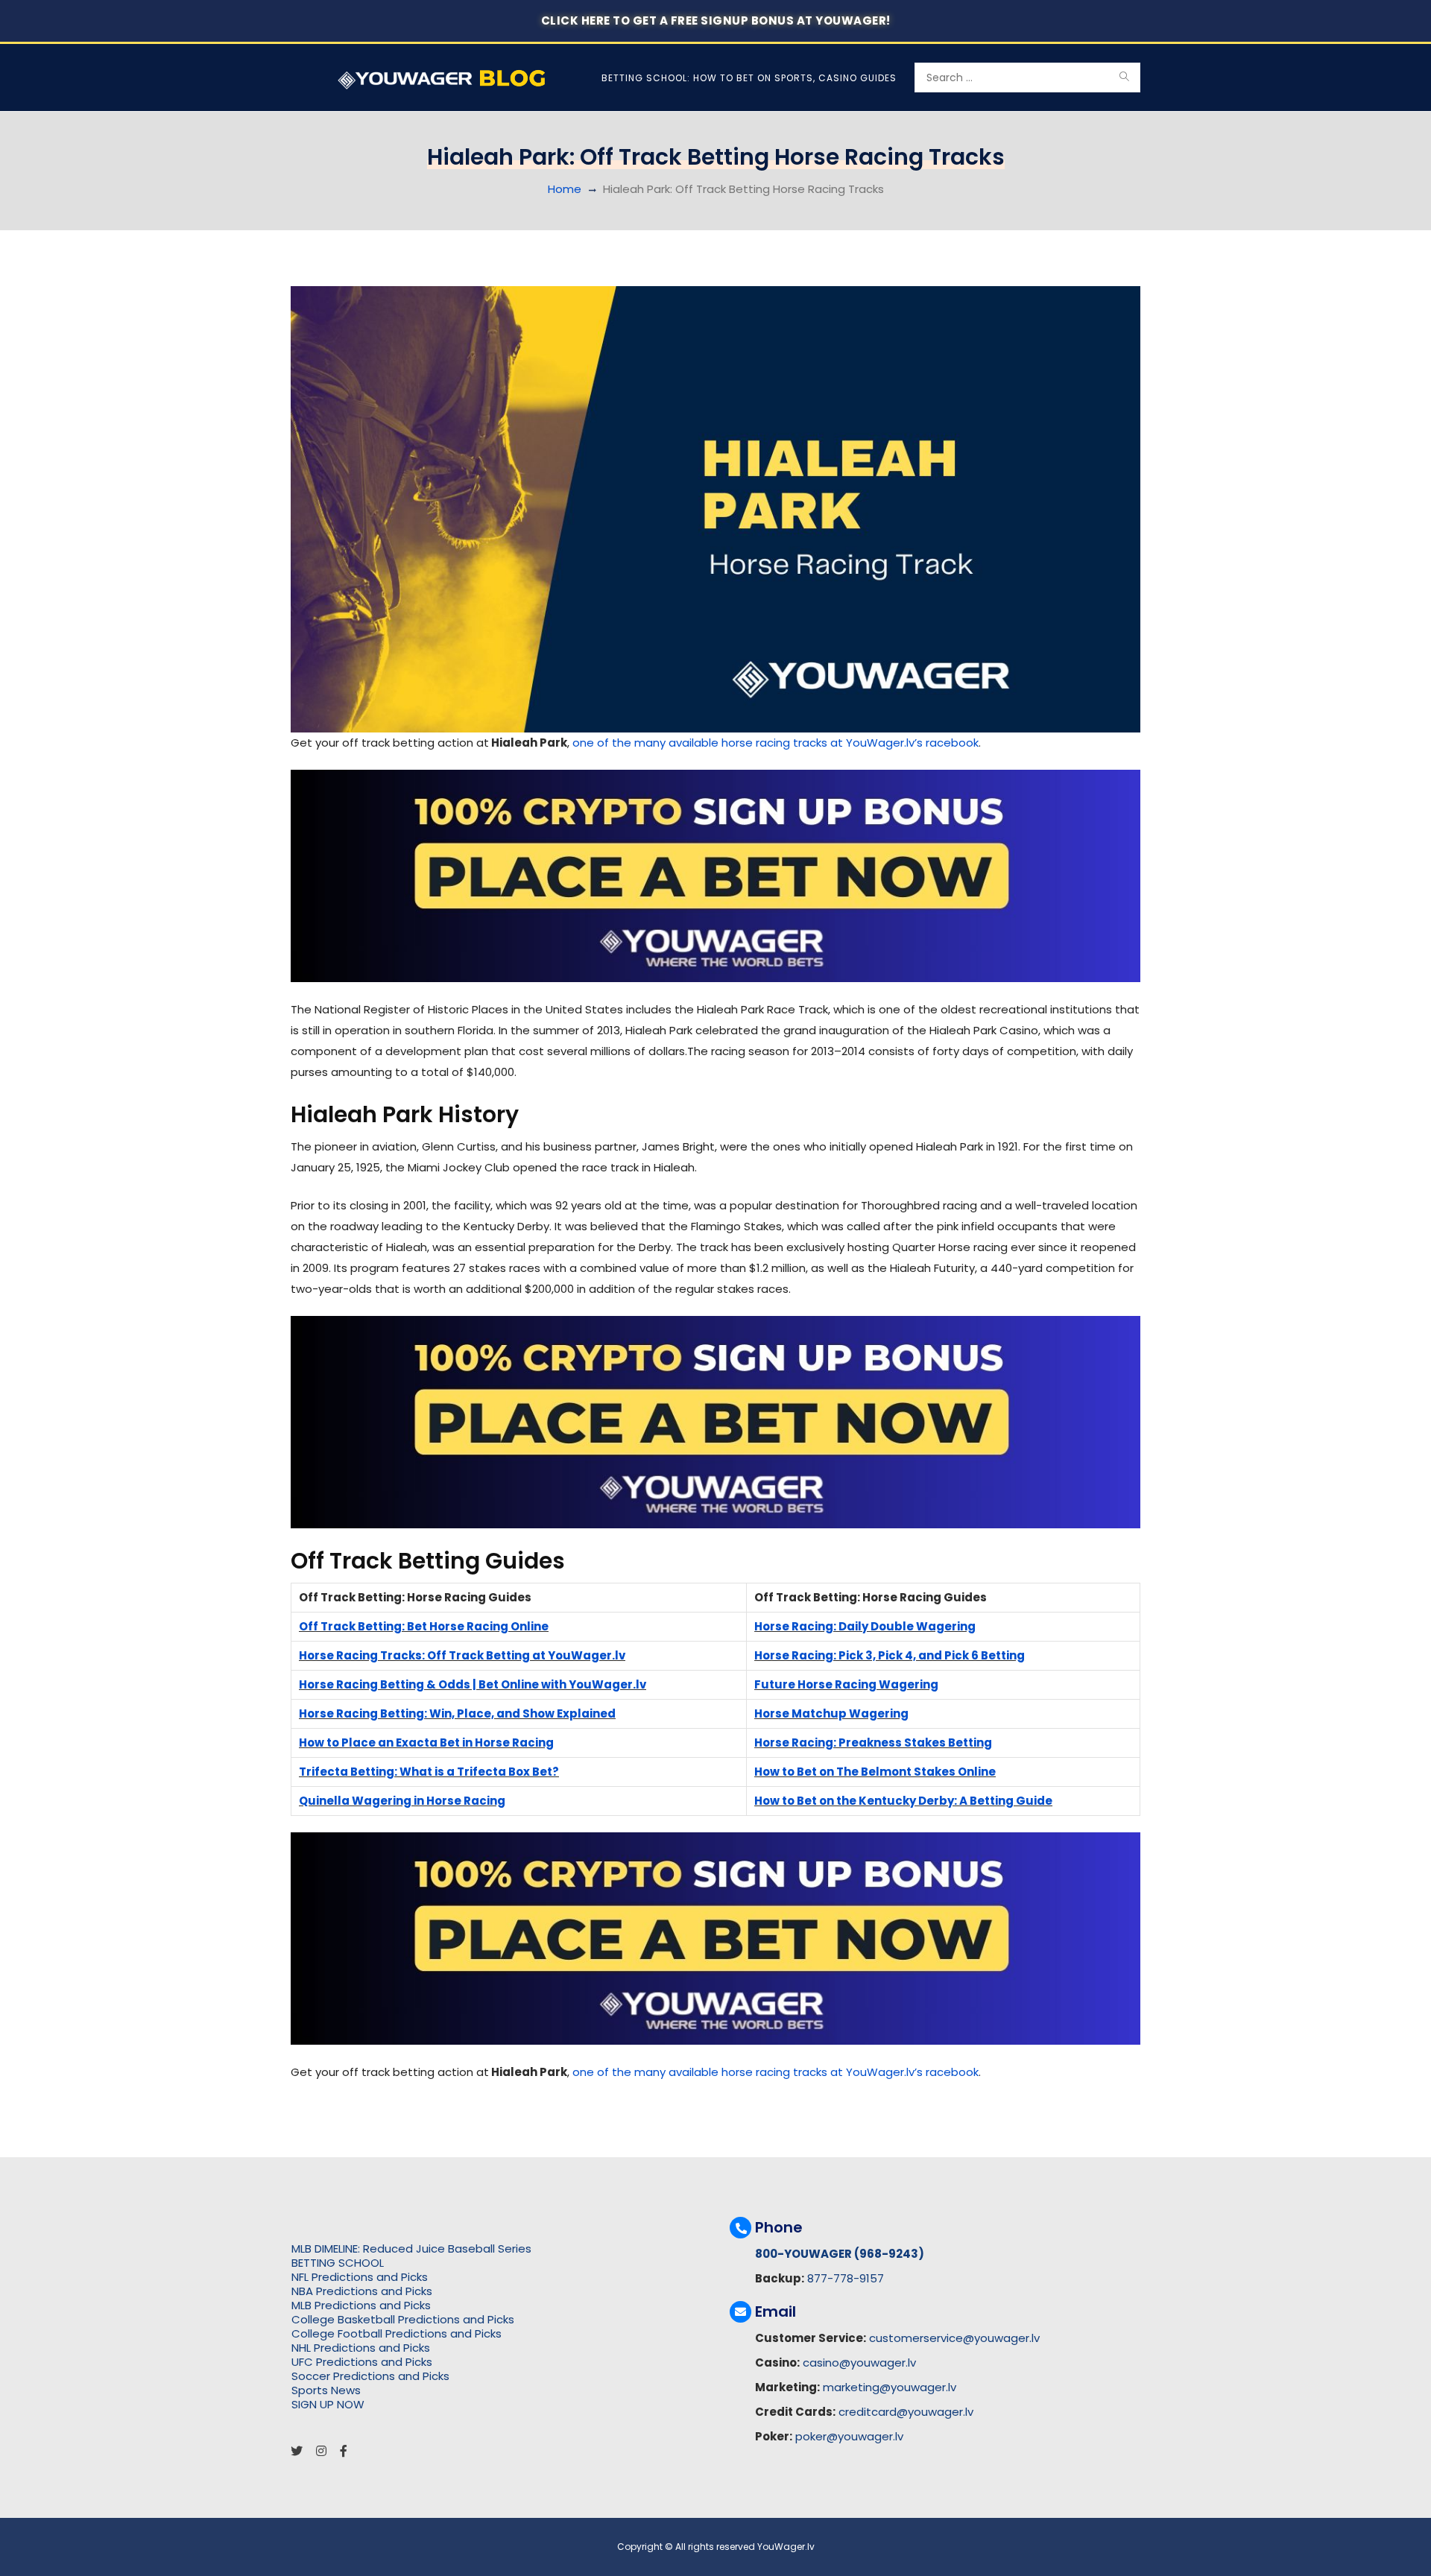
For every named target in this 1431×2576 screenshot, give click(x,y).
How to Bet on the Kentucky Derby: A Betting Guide (903, 1801)
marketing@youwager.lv (890, 2387)
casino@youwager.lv (859, 2363)
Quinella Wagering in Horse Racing (402, 1801)
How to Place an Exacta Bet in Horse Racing (426, 1743)
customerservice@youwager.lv (954, 2338)
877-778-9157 (846, 2278)
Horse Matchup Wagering (831, 1713)
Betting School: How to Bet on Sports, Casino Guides (749, 78)
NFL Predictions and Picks (360, 2277)
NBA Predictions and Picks (362, 2291)
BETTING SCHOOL (338, 2263)
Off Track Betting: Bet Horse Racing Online (424, 1626)
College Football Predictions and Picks (397, 2333)
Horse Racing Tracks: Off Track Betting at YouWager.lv (462, 1655)
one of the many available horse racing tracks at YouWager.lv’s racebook (775, 743)
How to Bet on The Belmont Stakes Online (875, 1772)
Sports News (326, 2390)
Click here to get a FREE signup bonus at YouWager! (716, 20)
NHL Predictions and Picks (361, 2348)
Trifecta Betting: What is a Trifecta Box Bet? (429, 1772)
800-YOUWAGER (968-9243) (840, 2254)
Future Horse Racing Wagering (846, 1684)
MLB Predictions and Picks (361, 2305)
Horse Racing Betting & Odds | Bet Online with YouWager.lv (473, 1684)
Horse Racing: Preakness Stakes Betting (873, 1743)
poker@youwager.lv (849, 2436)
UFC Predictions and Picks (362, 2362)
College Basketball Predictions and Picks (403, 2319)
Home (565, 189)
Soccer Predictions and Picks (370, 2376)
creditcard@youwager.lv (906, 2412)
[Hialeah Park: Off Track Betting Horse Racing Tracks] (715, 509)
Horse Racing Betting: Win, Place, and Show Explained (457, 1713)
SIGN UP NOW (328, 2404)
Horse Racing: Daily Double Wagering (865, 1626)
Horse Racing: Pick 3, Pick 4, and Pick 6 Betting (890, 1655)
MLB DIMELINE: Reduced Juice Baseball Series (411, 2249)
